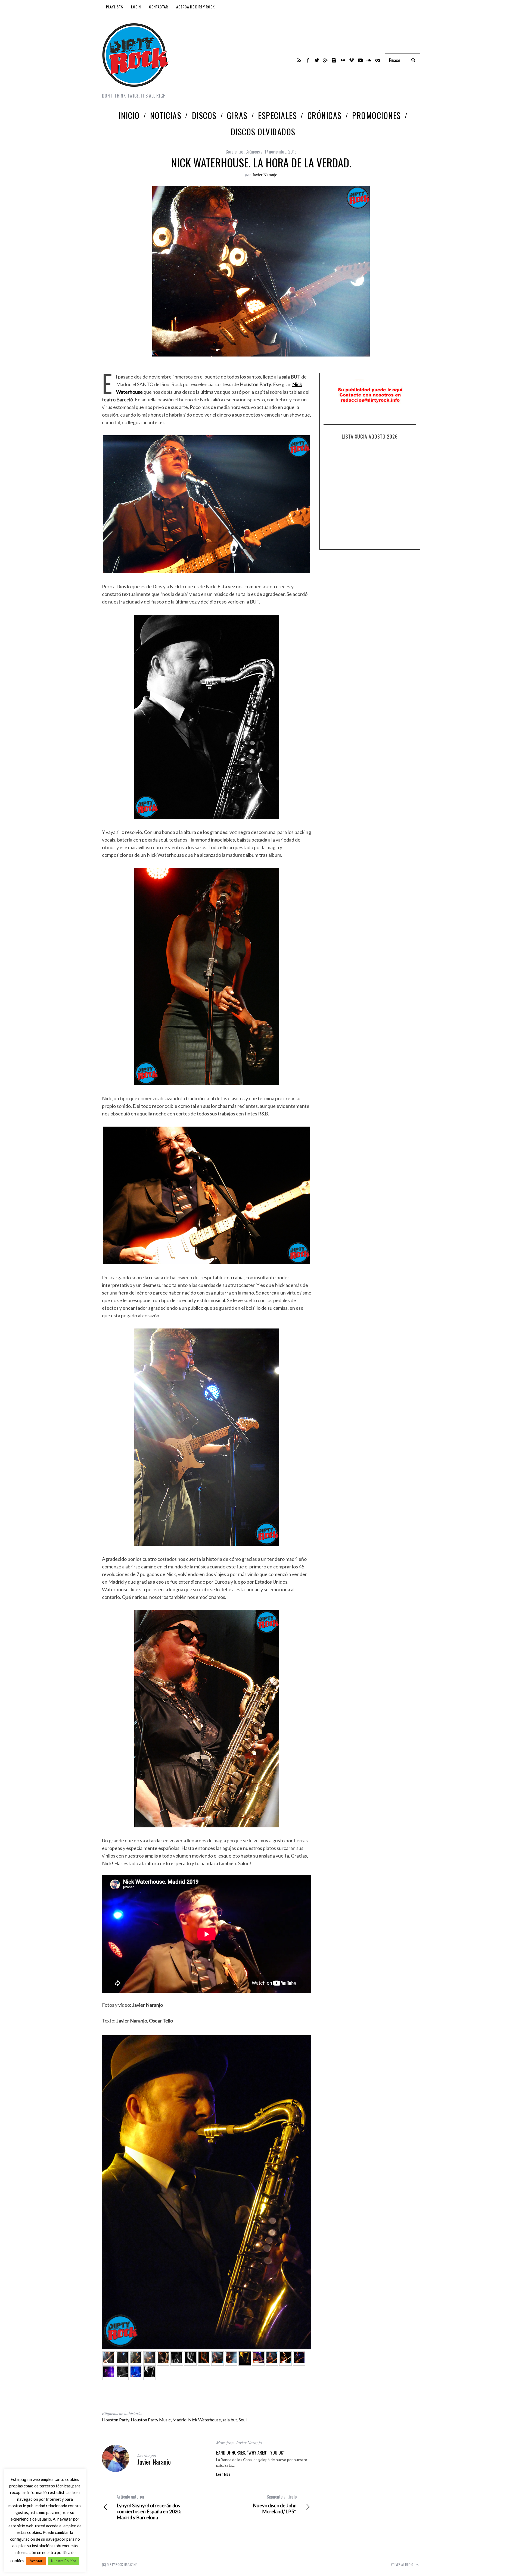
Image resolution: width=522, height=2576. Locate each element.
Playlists (114, 7)
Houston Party (116, 2420)
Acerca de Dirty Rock (195, 7)
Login (136, 7)
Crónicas (253, 152)
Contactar (159, 7)
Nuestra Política (64, 2561)
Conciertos (235, 152)
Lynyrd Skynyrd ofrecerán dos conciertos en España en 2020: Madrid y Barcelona (149, 2507)
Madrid (179, 2420)
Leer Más (223, 2474)
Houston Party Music (151, 2420)
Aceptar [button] (36, 2561)
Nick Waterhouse (204, 2420)
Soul (243, 2420)
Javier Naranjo (265, 175)
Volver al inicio (403, 2564)
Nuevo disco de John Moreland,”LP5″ (275, 2504)
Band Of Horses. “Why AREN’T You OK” (250, 2453)
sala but (230, 2420)
